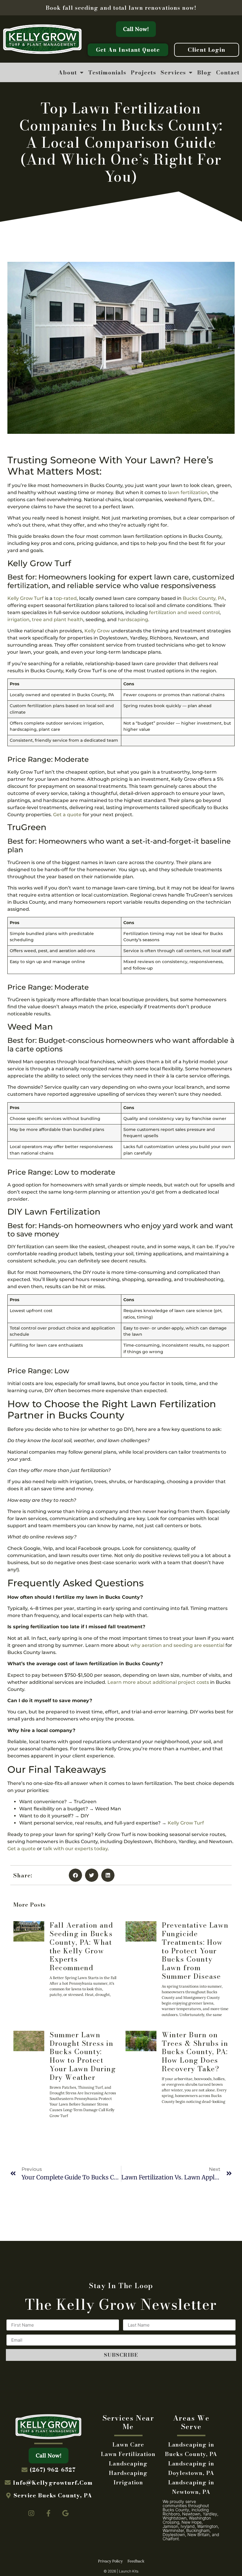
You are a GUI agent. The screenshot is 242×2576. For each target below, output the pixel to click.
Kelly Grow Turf (26, 598)
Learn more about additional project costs (158, 1682)
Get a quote (67, 815)
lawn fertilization (188, 492)
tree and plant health (58, 620)
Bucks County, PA (204, 598)
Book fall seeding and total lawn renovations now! (121, 8)
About (68, 72)
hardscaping (133, 620)
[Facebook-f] (48, 2514)
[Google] (66, 2514)
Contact (228, 72)
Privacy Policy (110, 2561)
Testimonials (107, 72)
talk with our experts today (75, 1849)
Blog (204, 72)
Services (173, 72)
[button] (75, 1875)
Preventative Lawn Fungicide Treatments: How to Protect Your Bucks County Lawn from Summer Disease (195, 1951)
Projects (143, 72)
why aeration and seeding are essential (177, 1645)
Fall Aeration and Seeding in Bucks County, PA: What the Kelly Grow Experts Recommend (81, 1946)
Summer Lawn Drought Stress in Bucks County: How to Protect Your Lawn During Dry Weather (83, 2056)
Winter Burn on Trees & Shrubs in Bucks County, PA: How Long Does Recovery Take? (195, 2052)
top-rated (65, 598)
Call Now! (136, 29)
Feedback (136, 2561)
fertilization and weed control (184, 612)
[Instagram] (32, 2514)
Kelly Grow (97, 631)
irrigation (18, 620)
